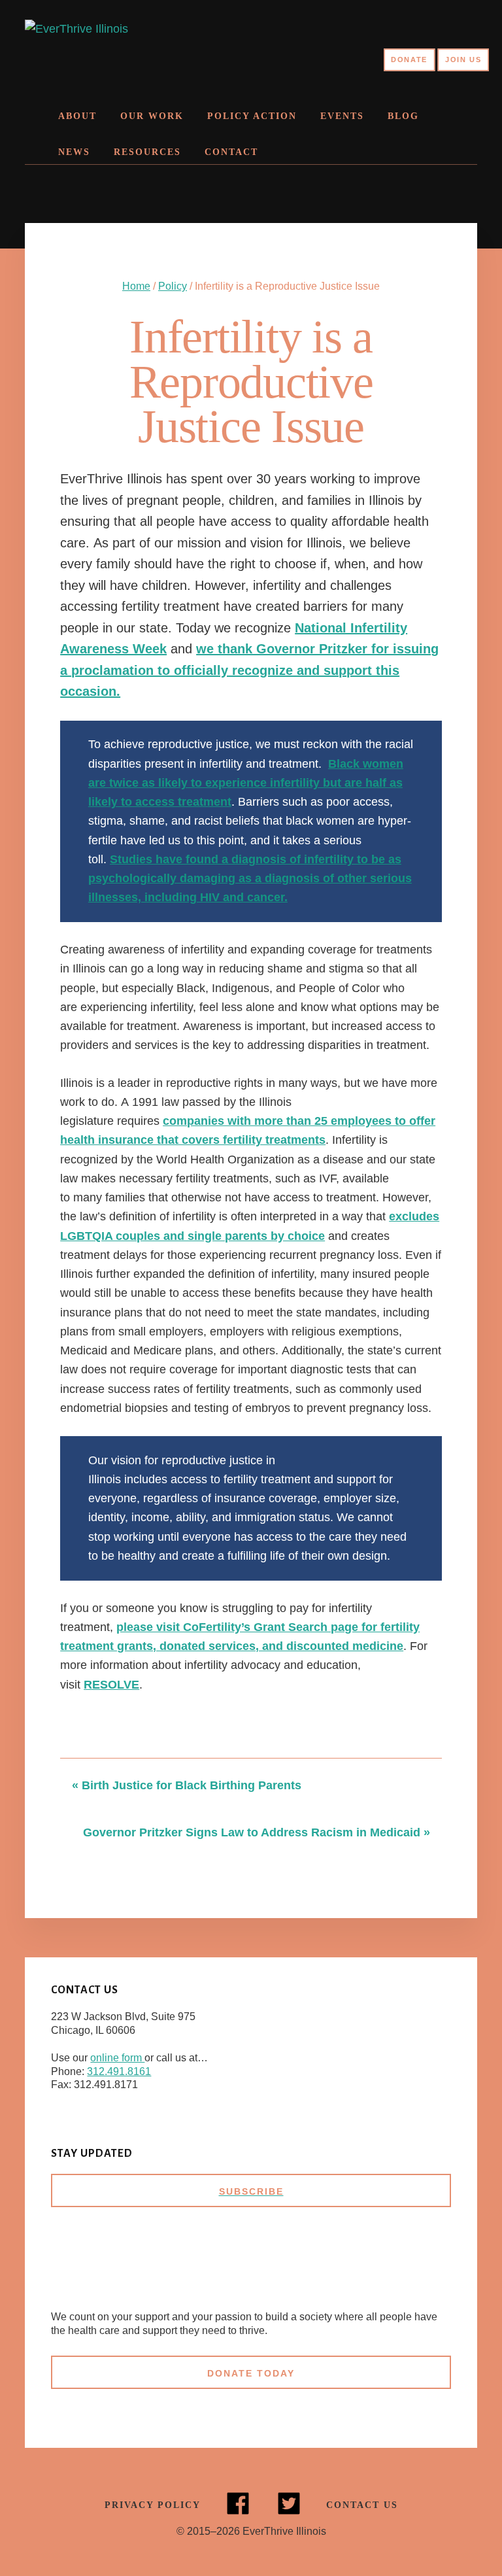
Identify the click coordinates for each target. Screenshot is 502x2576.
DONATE (409, 60)
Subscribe (251, 2191)
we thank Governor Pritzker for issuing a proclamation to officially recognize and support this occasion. (249, 670)
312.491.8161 (119, 2071)
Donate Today (251, 2373)
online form (117, 2058)
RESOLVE (111, 1685)
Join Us (463, 60)
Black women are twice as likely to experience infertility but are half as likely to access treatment (246, 783)
